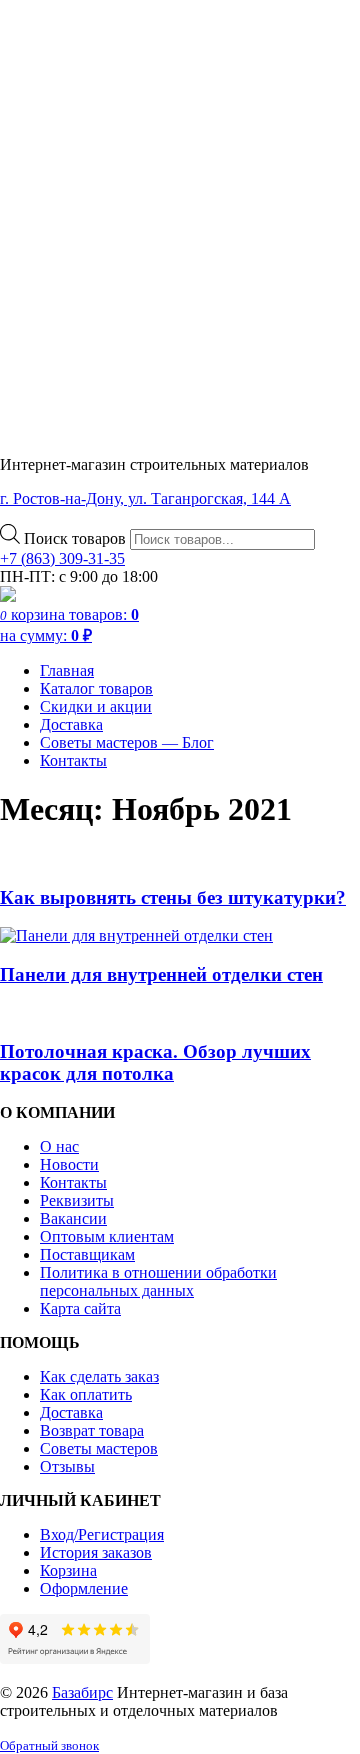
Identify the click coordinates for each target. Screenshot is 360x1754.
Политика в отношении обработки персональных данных (158, 1281)
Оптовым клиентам (107, 1236)
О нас (59, 1146)
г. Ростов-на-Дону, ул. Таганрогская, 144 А (145, 498)
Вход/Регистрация (102, 1534)
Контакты (73, 760)
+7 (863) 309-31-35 (62, 558)
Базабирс (82, 1692)
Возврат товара (92, 1430)
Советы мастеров (99, 1448)
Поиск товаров (77, 538)
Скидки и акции (96, 706)
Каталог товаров (96, 688)
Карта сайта (80, 1308)
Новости (69, 1164)
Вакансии (73, 1218)
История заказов (96, 1552)
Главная (67, 670)
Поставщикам (87, 1254)
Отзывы (67, 1466)
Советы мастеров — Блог (127, 742)
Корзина (68, 1570)
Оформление (84, 1588)
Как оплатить (86, 1394)
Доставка (71, 724)
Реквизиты (77, 1200)
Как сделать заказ (99, 1376)
